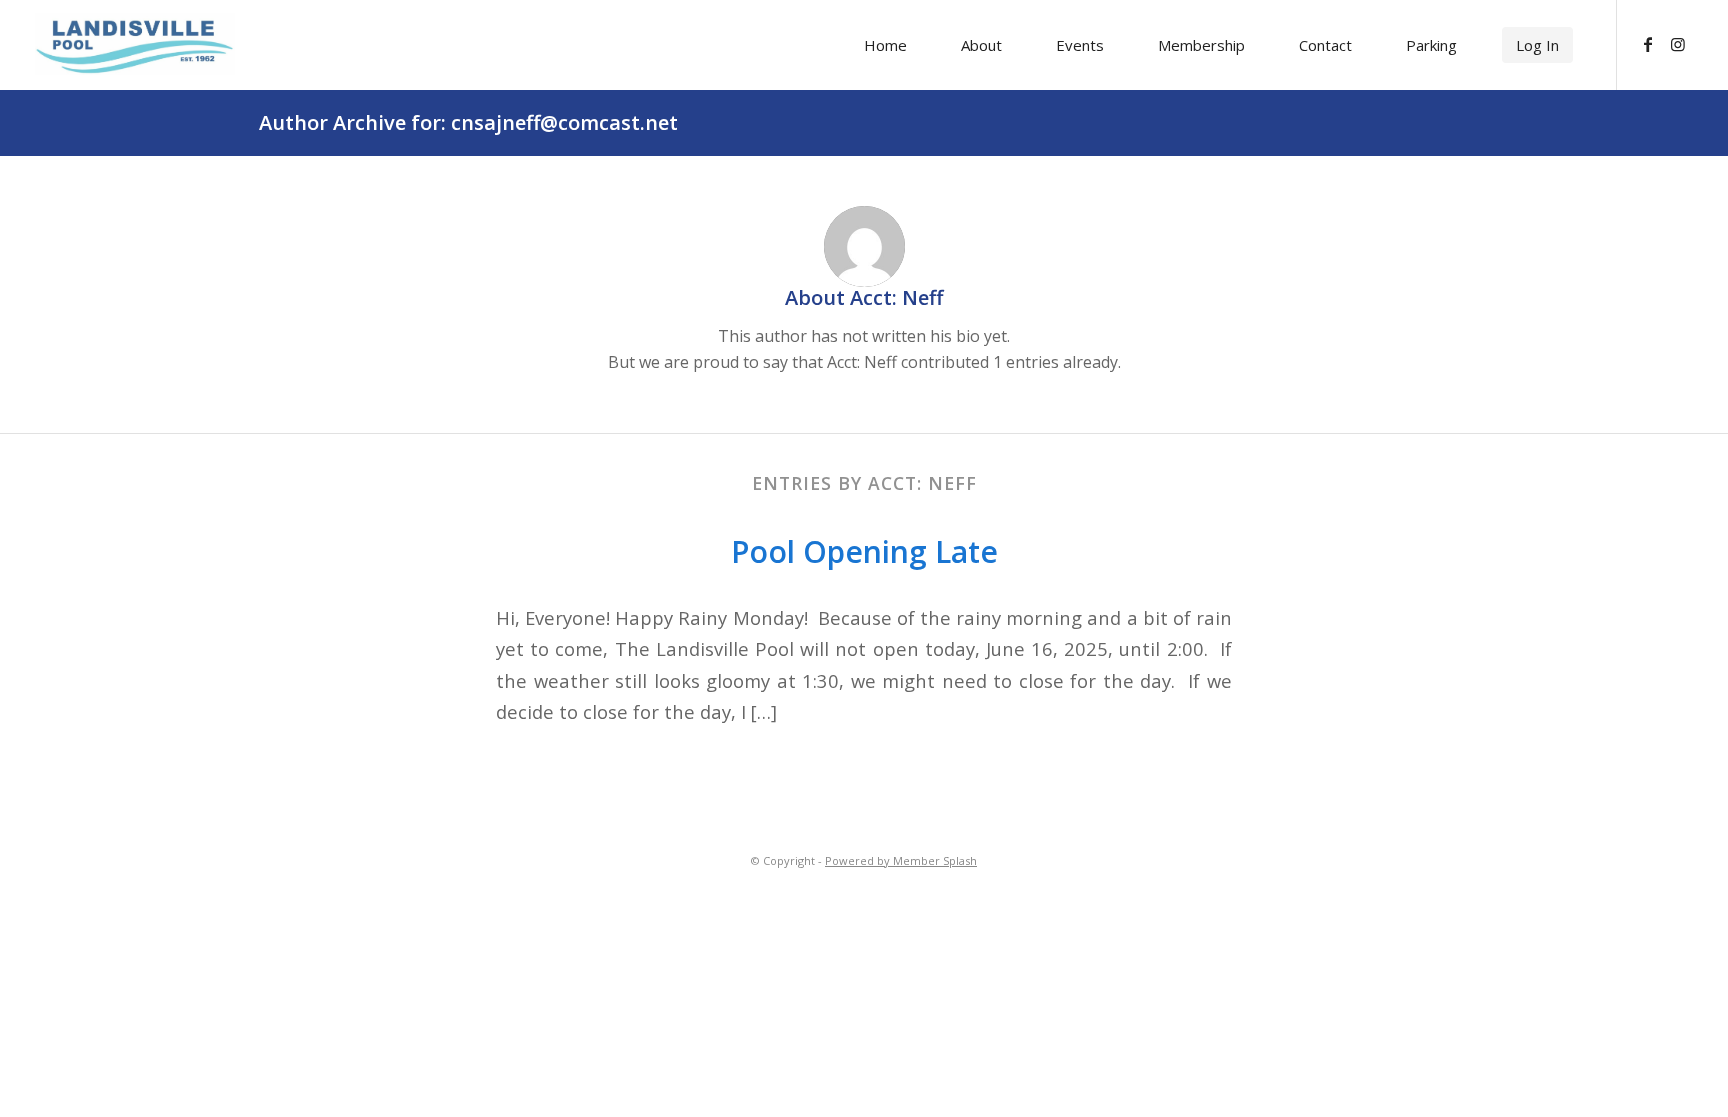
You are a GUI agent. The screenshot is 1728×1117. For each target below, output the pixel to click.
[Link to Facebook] (1648, 44)
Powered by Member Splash (901, 860)
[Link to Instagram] (1678, 44)
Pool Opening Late (864, 551)
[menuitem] (885, 45)
